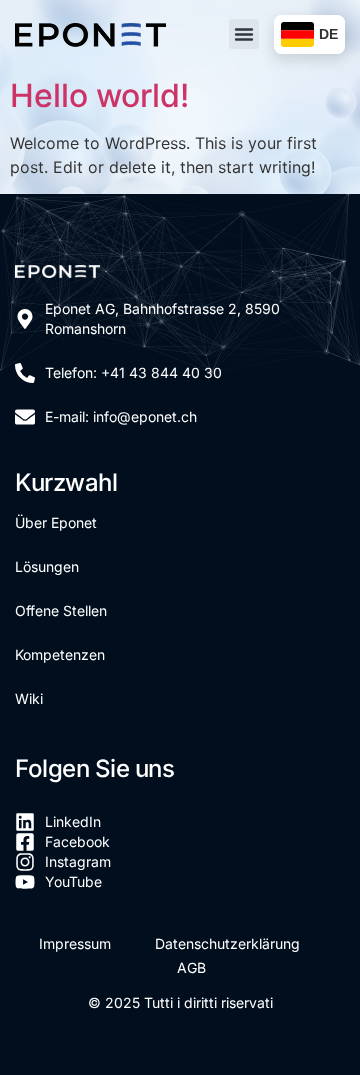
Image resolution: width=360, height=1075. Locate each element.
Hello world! (99, 95)
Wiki (29, 698)
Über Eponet (56, 522)
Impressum (75, 943)
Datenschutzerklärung (227, 943)
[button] (244, 34)
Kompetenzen (60, 654)
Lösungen (47, 566)
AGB (191, 967)
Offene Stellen (61, 610)
